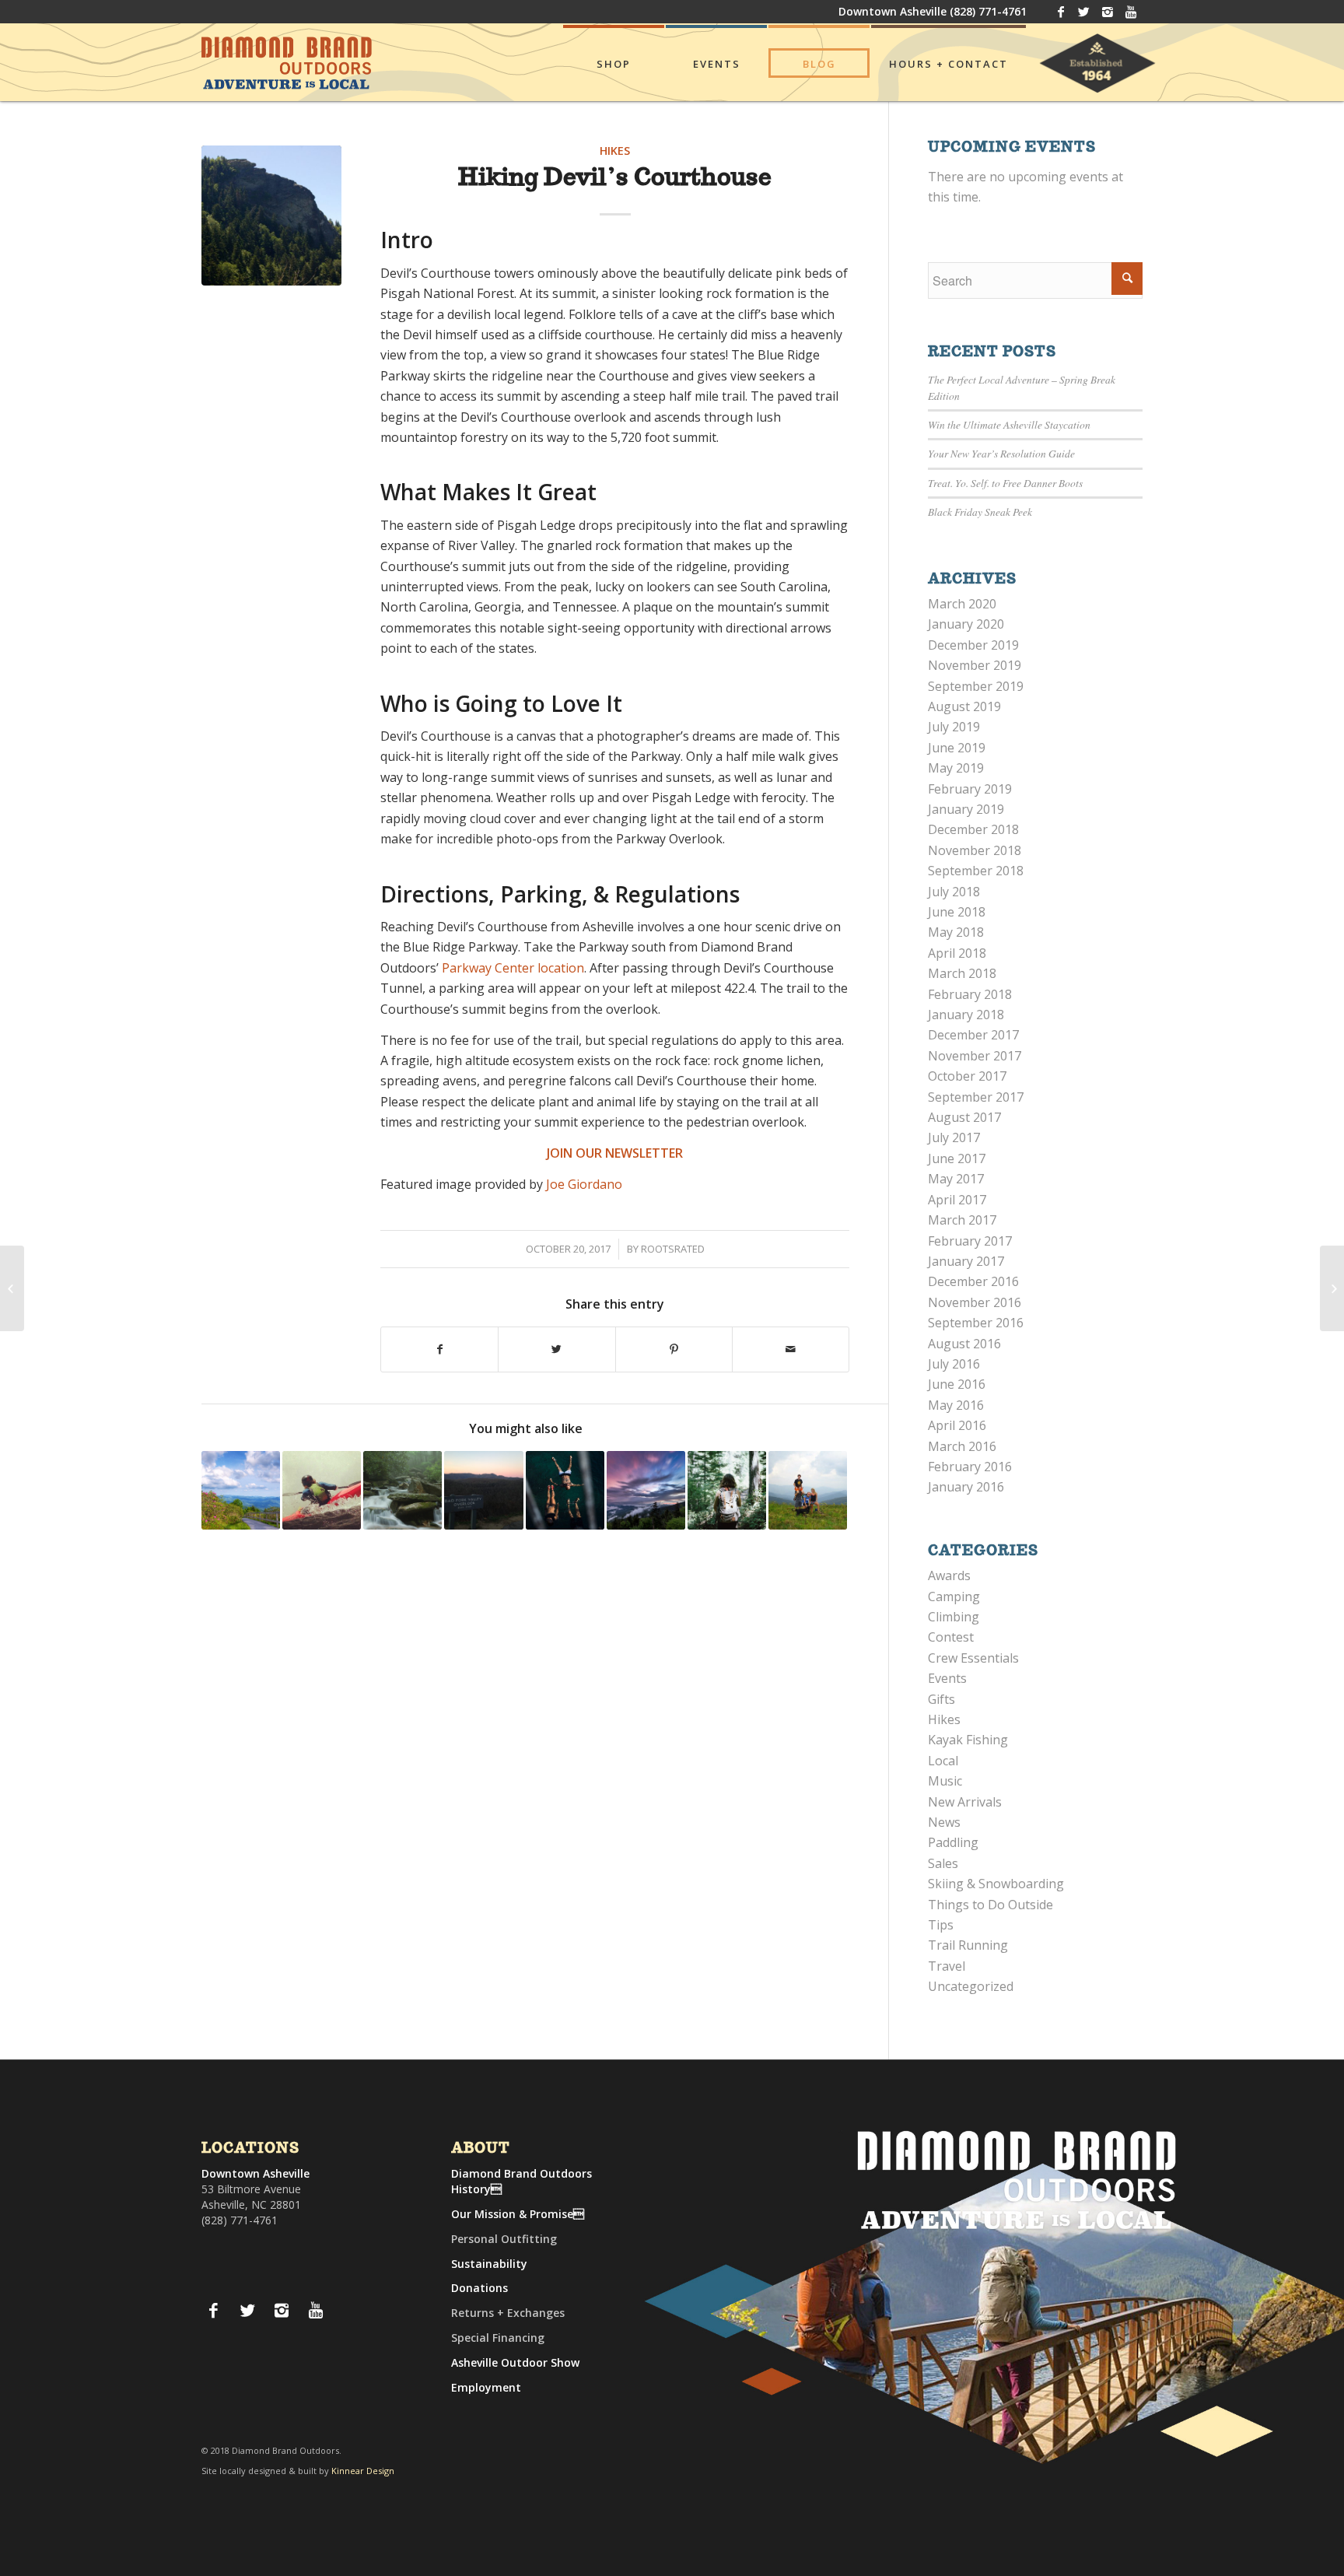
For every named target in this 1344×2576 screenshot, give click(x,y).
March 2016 (962, 1446)
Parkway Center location (513, 968)
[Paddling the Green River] (322, 1490)
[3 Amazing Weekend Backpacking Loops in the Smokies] (646, 1490)
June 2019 (957, 748)
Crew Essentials (973, 1658)
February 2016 (970, 1467)
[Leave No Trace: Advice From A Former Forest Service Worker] (727, 1490)
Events (947, 1678)
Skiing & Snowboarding (996, 1884)
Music (945, 1781)
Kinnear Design (363, 2471)
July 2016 (954, 1364)
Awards (949, 1575)
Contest (951, 1637)
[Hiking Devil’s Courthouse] (271, 216)
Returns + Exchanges (508, 2313)
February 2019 (970, 789)
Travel (947, 1966)
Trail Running (968, 1945)
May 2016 (956, 1405)
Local (943, 1761)
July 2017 (954, 1137)
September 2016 (976, 1323)
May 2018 (956, 932)
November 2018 (975, 850)
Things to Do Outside (990, 1905)
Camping (954, 1596)
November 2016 (975, 1302)
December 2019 (973, 645)
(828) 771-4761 (988, 11)
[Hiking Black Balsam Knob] (808, 1490)
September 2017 (976, 1097)
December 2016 (973, 1281)
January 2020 (966, 624)
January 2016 (966, 1487)
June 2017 (957, 1158)
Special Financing (498, 2338)
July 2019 (954, 727)
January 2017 (966, 1261)
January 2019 (966, 809)
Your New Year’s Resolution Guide (1001, 453)
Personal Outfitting (504, 2239)
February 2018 (970, 994)
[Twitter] (1084, 12)
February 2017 (970, 1241)
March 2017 (962, 1220)
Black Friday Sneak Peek (980, 512)
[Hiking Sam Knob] (12, 1288)
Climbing (954, 1617)
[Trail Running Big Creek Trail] (483, 1490)
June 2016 (957, 1384)
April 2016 (957, 1425)
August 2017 (964, 1117)
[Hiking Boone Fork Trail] (402, 1490)
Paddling (953, 1842)
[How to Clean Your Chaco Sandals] (1332, 1288)
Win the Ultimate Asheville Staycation (1009, 424)
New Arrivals (965, 1802)
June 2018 (957, 912)
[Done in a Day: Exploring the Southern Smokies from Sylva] (241, 1490)
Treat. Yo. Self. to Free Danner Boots (1005, 483)
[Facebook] (1060, 12)
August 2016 (964, 1344)
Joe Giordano (584, 1184)
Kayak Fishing (968, 1740)
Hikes (615, 151)
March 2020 (962, 604)
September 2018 (976, 871)
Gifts (941, 1699)
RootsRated (673, 1249)
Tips (941, 1925)
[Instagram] (1107, 12)
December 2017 (973, 1035)
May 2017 (956, 1179)
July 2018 (954, 892)
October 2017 (967, 1076)
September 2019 (976, 686)
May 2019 (956, 768)
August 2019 (964, 706)
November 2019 (975, 665)
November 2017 (975, 1056)
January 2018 (966, 1015)
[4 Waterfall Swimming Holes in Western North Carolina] (565, 1490)
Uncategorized (971, 1986)
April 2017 (957, 1200)
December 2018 (973, 829)
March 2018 (962, 973)
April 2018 (957, 953)
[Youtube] (1131, 12)
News (944, 1822)
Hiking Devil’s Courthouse (615, 179)
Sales (943, 1863)
